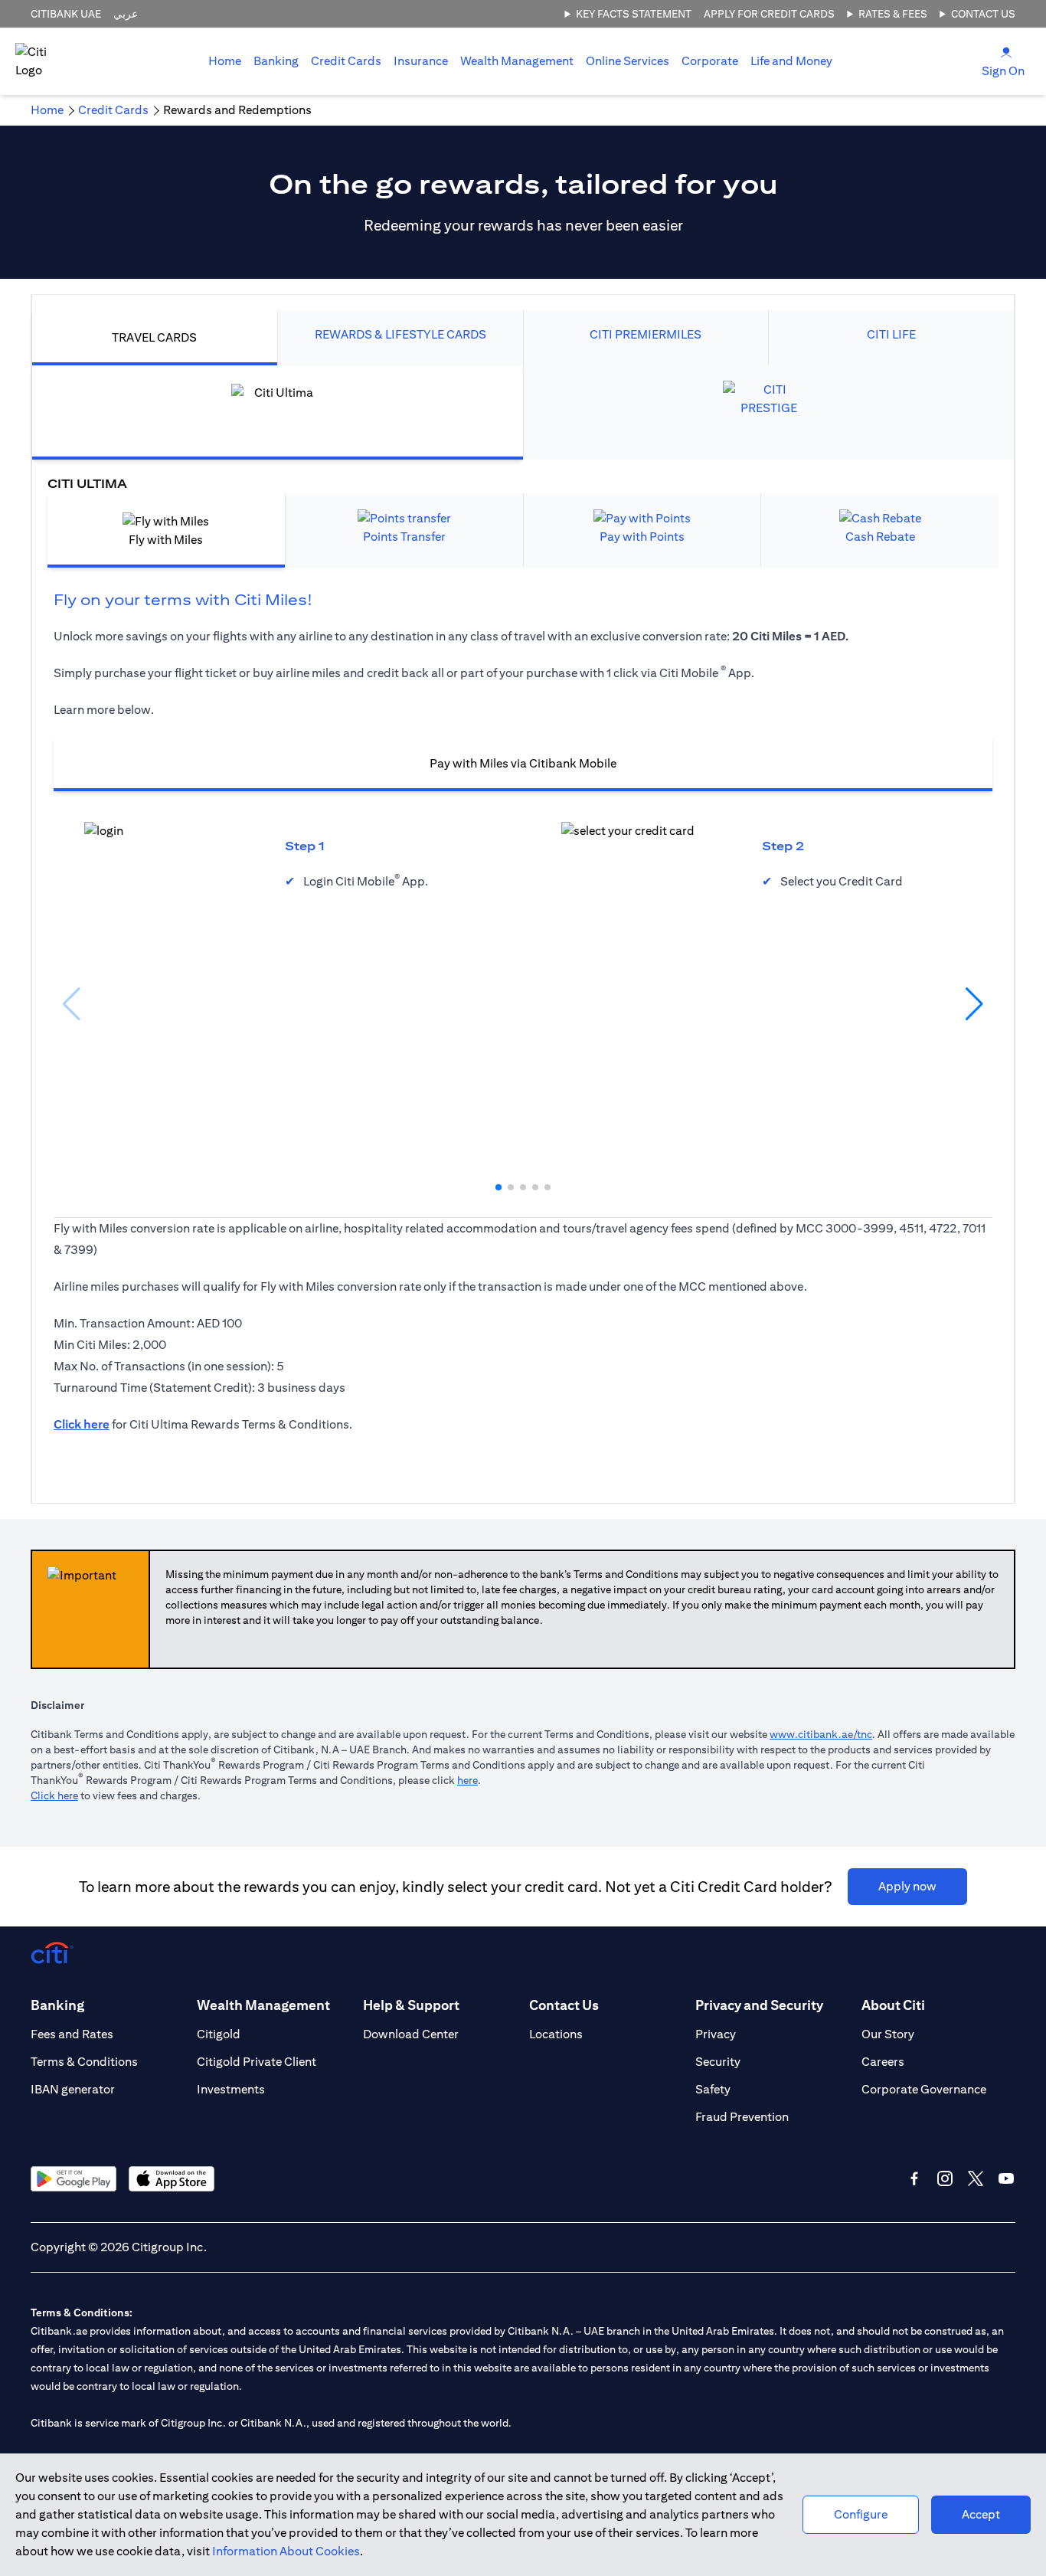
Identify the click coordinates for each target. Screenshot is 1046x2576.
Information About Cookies (286, 2551)
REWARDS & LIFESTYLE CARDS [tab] (400, 334)
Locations (556, 2034)
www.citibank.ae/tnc (821, 1734)
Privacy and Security (759, 2005)
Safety (713, 2089)
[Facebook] (914, 2178)
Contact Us (983, 14)
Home (225, 61)
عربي (126, 14)
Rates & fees (893, 14)
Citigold (219, 2034)
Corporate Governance (924, 2089)
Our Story (888, 2034)
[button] (498, 1187)
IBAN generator (73, 2089)
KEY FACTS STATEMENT (634, 14)
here (467, 1780)
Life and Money (791, 61)
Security (718, 2062)
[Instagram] (945, 2178)
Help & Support (411, 2005)
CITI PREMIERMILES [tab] (646, 334)
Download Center (411, 2034)
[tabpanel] (523, 926)
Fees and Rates (72, 2034)
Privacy (716, 2034)
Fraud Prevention (742, 2117)
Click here (54, 1795)
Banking (276, 61)
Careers (883, 2062)
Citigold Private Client (257, 2062)
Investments (231, 2089)
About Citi (893, 2005)
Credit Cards (346, 61)
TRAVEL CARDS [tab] (154, 337)
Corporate (710, 61)
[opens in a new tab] (74, 2179)
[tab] (276, 61)
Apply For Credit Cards (769, 14)
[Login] (1006, 52)
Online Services (628, 61)
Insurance (421, 61)
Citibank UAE (66, 14)
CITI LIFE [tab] (891, 334)
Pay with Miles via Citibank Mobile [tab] (523, 763)
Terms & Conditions (84, 2062)
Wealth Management (517, 61)
